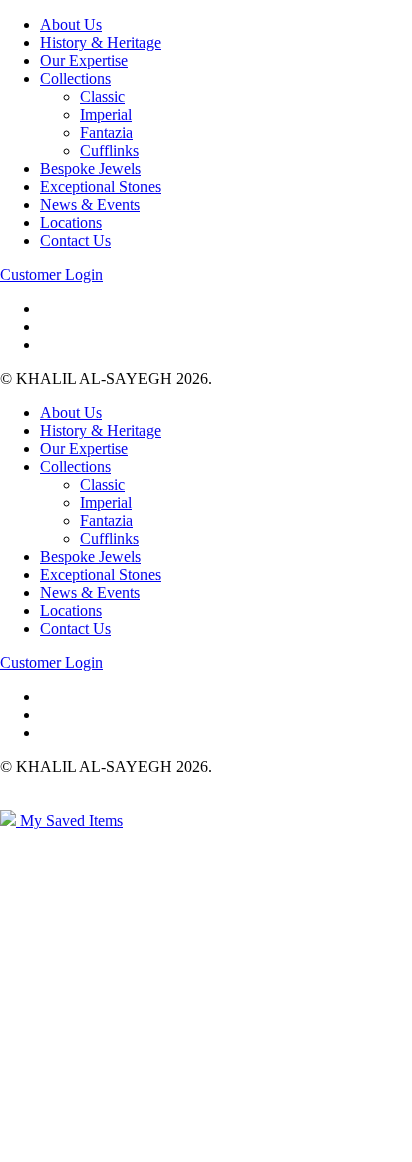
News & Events (90, 204)
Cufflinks (109, 150)
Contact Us (75, 240)
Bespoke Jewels (90, 168)
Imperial (106, 114)
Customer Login (51, 274)
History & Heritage (100, 42)
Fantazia (106, 132)
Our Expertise (84, 60)
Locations (71, 222)
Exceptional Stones (100, 186)
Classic (102, 96)
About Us (71, 24)
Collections (75, 78)
